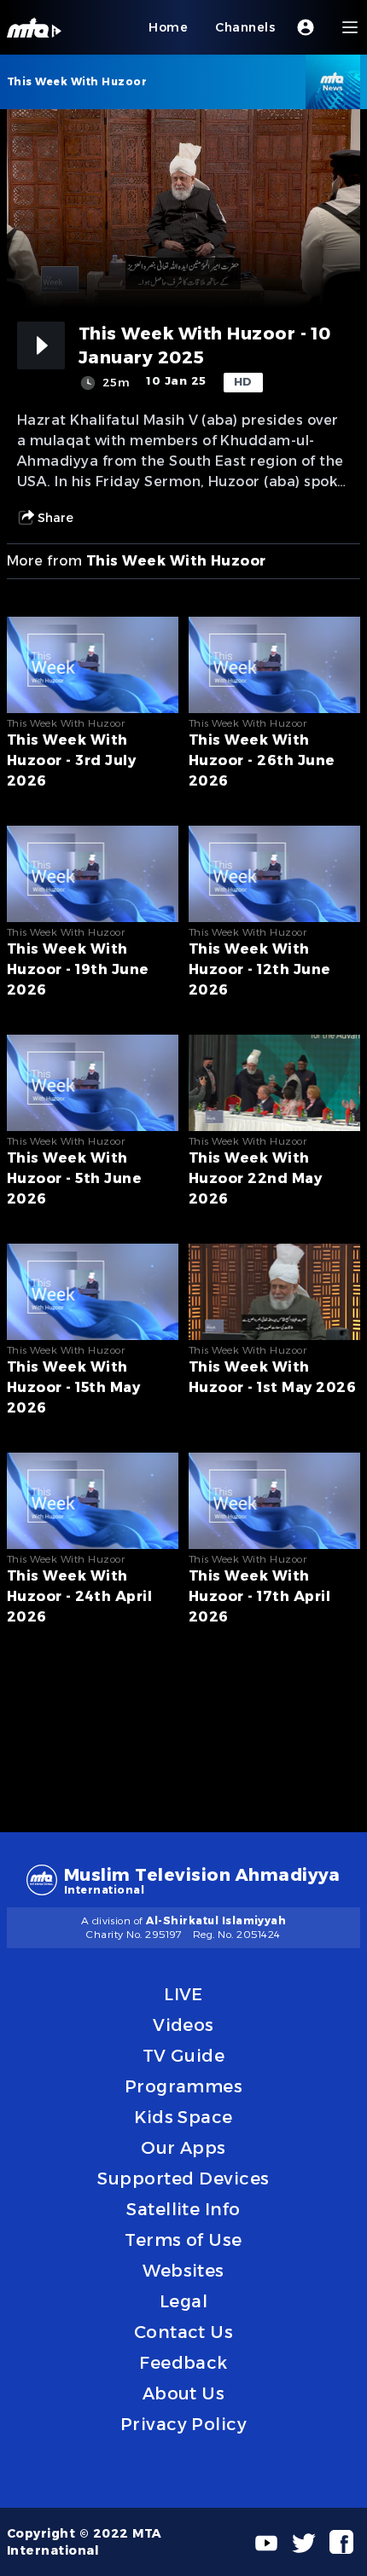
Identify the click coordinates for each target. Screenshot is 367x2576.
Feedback (183, 2363)
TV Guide (184, 2056)
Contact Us (184, 2332)
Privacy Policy (184, 2424)
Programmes (184, 2086)
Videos (183, 2025)
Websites (183, 2271)
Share (55, 518)
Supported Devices (183, 2179)
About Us (184, 2393)
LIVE (183, 1994)
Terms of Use (183, 2240)
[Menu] (350, 27)
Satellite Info (183, 2209)
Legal (183, 2301)
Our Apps (183, 2148)
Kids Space (183, 2117)
